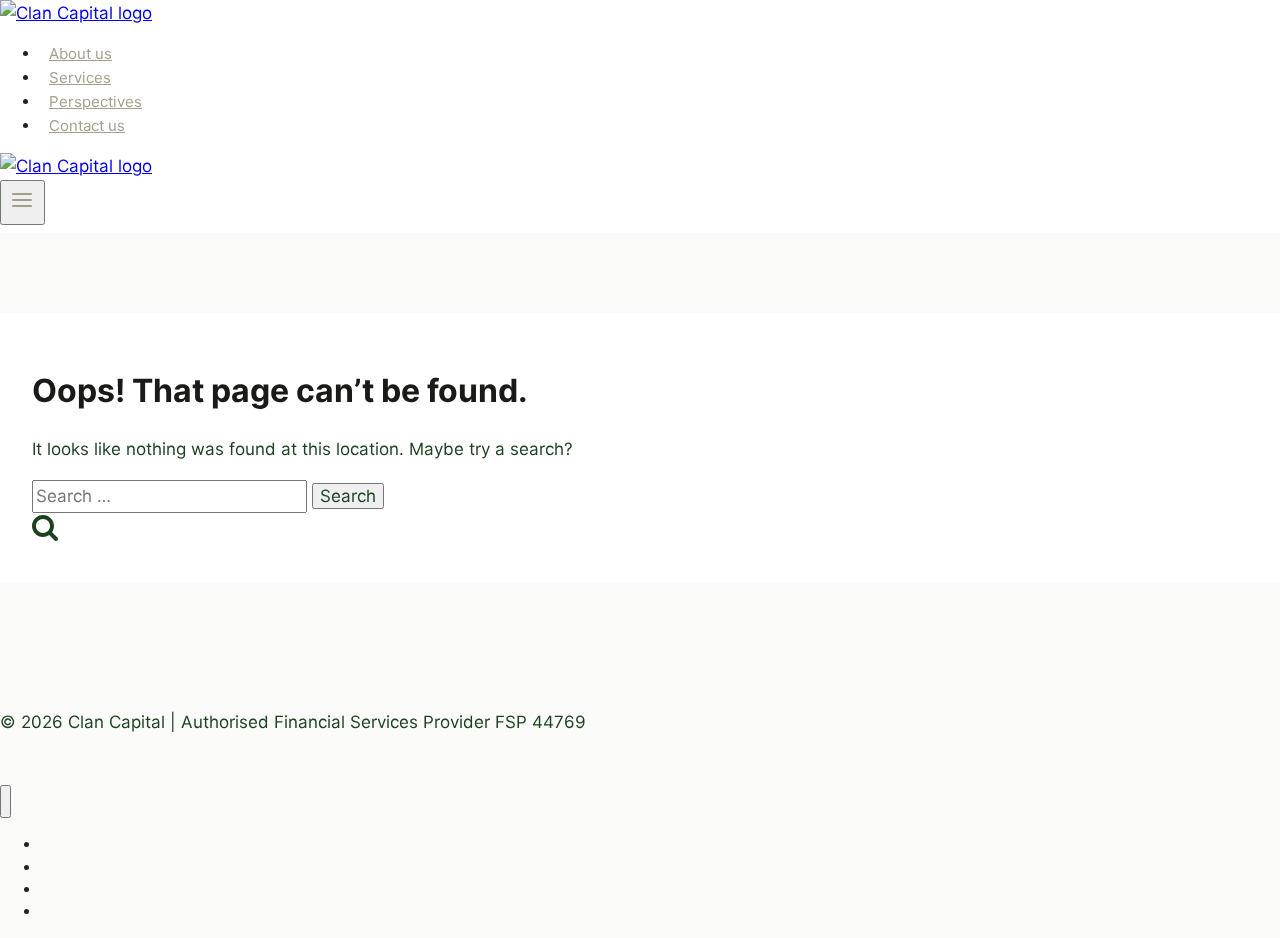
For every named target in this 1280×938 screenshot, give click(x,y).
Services (80, 77)
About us (80, 53)
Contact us (87, 125)
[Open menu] (22, 202)
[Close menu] (5, 801)
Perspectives (95, 101)
